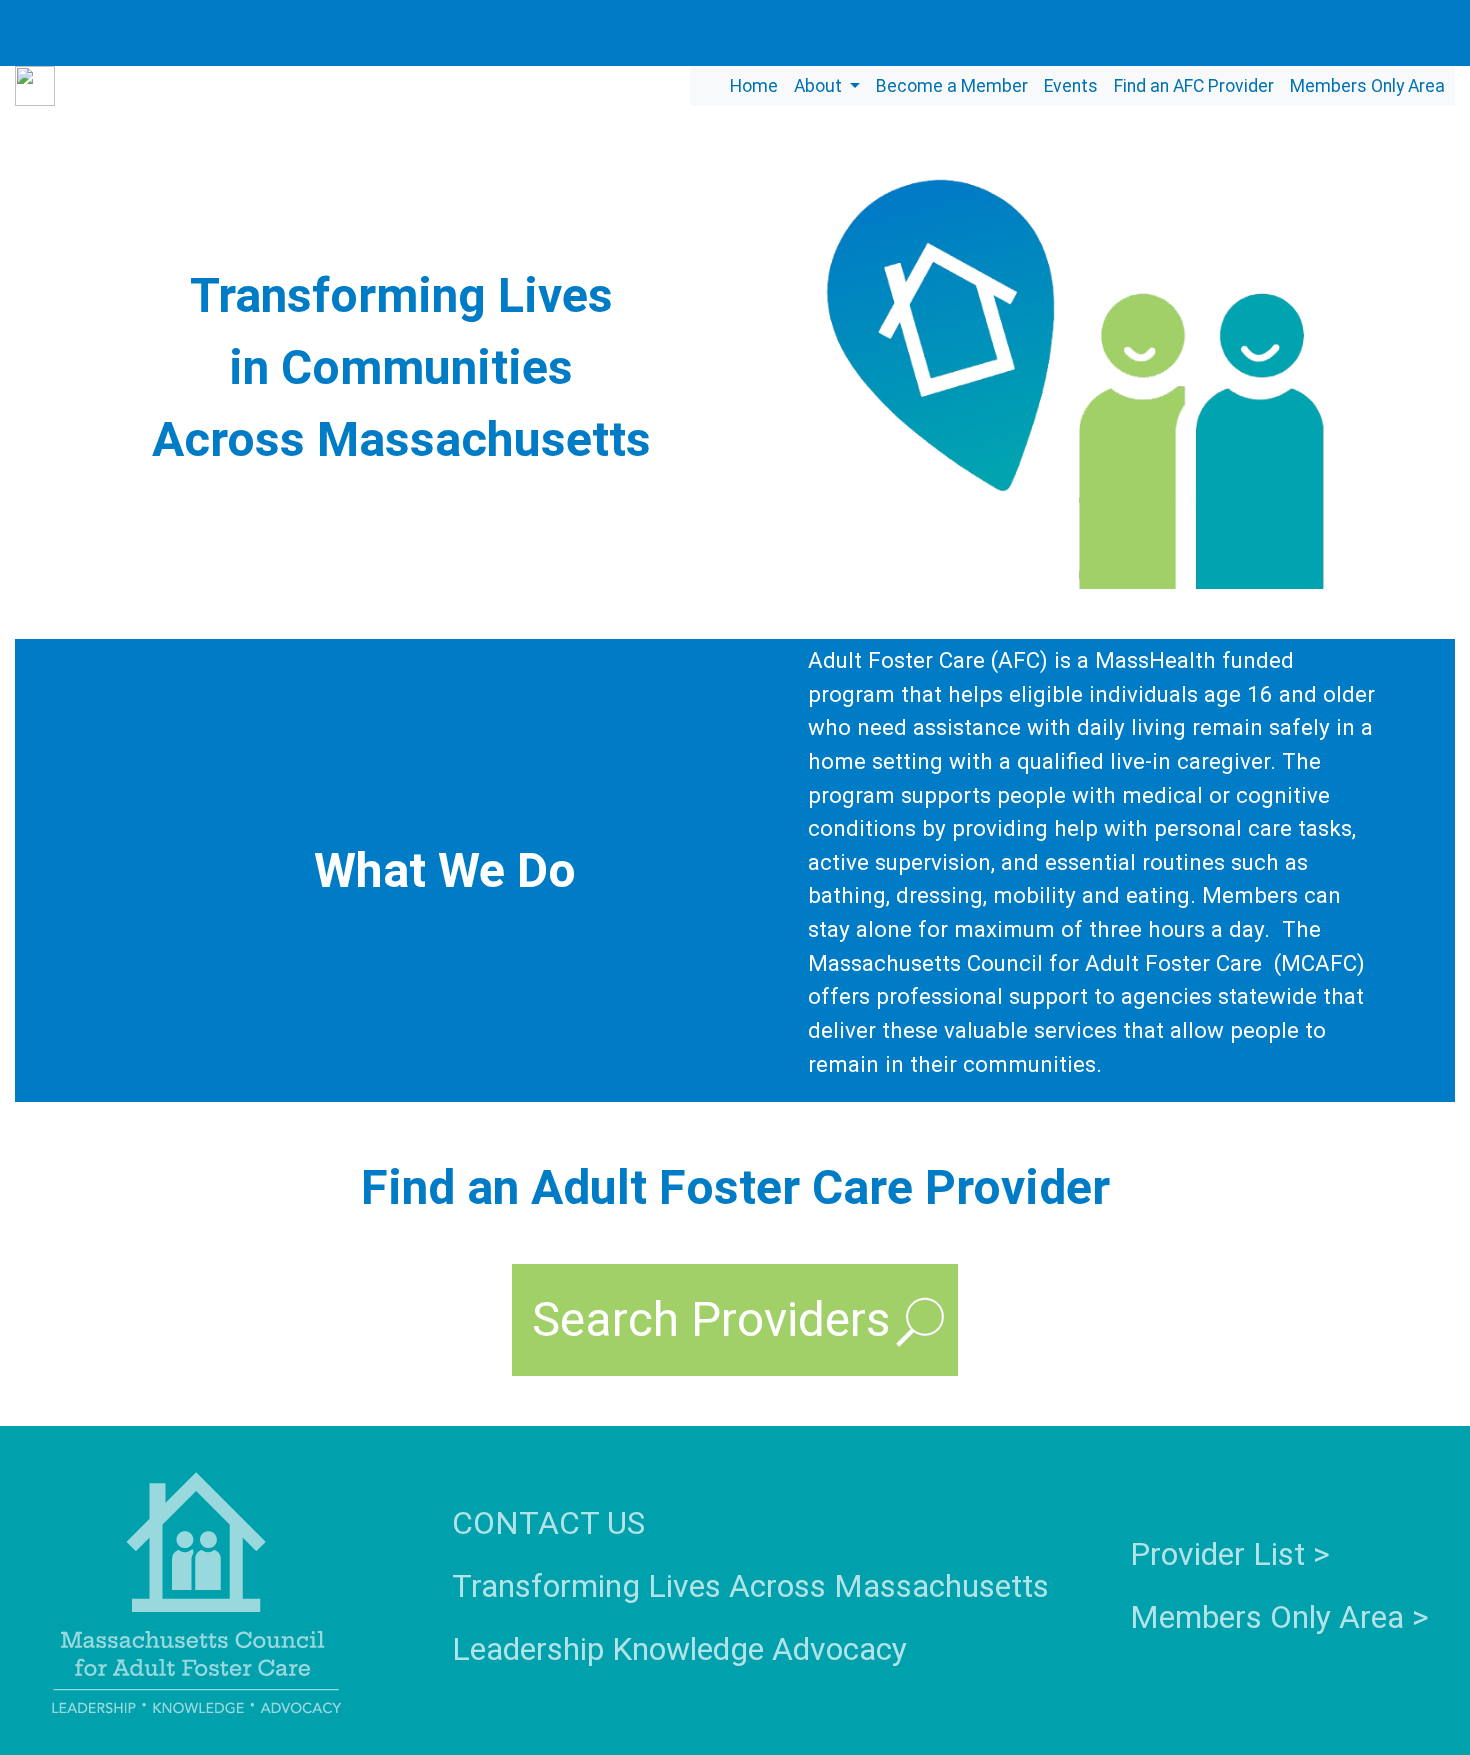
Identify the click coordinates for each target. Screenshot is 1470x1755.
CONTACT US (548, 1523)
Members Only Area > (1279, 1617)
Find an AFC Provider (1194, 86)
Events (1071, 86)
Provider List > (1230, 1554)
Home (754, 86)
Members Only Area (1367, 86)
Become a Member (952, 86)
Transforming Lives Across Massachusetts (750, 1586)
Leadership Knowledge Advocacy (679, 1649)
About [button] (820, 86)
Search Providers (711, 1319)
